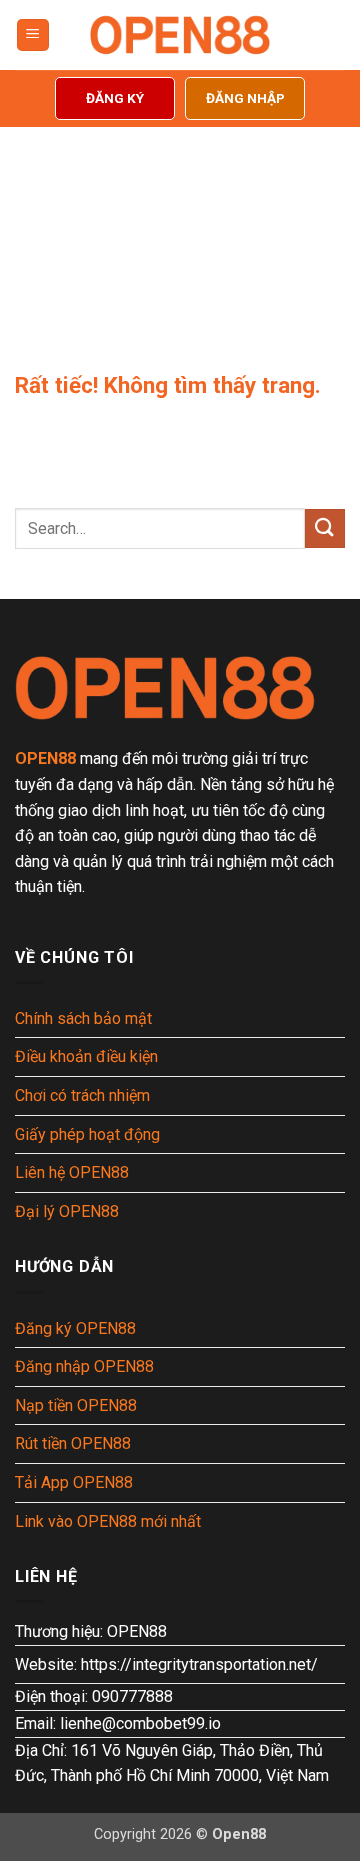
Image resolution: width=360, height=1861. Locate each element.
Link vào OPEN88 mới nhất (108, 1521)
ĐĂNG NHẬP (245, 98)
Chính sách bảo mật (83, 1018)
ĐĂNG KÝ (115, 98)
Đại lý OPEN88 (67, 1211)
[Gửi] (325, 528)
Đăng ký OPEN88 (75, 1328)
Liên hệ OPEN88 (72, 1172)
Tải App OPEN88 (74, 1482)
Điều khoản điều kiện (86, 1056)
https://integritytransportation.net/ (199, 1664)
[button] (33, 35)
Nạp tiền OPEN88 (76, 1405)
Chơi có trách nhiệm (82, 1095)
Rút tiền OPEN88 (73, 1443)
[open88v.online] (180, 35)
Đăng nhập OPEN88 (84, 1366)
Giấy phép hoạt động (87, 1134)
